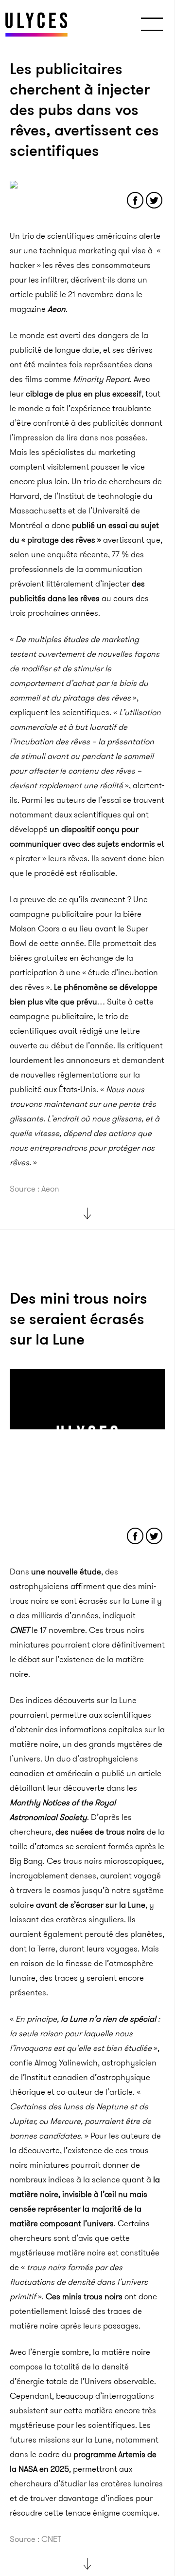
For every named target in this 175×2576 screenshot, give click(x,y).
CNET (20, 1630)
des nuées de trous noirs (100, 1832)
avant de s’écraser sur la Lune (91, 1905)
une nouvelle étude (66, 1572)
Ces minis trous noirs (83, 2296)
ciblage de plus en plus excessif (84, 394)
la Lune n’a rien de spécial (108, 2019)
